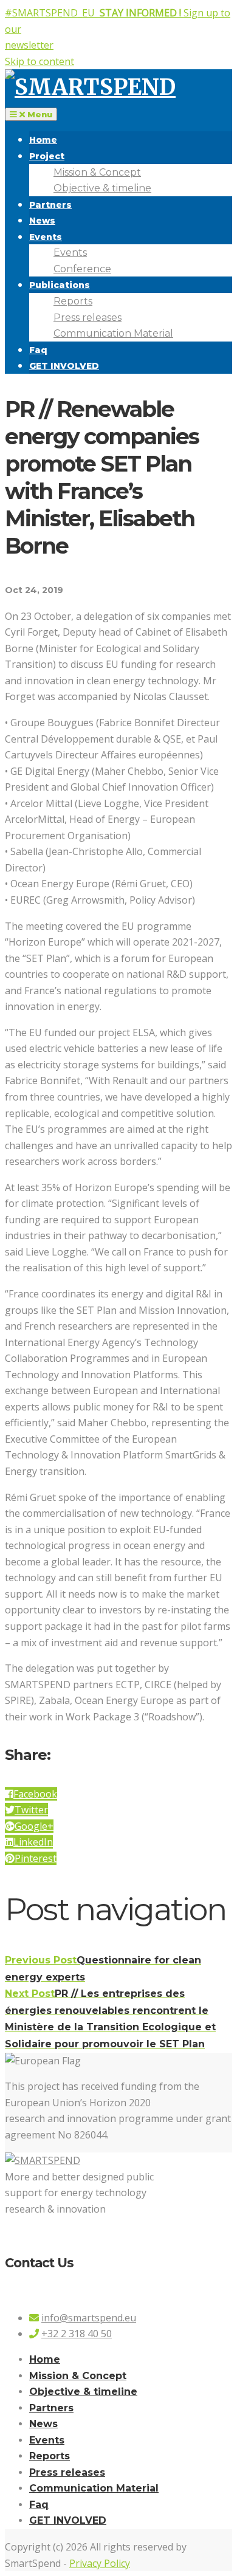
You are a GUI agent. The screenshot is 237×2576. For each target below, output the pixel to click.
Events (46, 237)
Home (43, 140)
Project (47, 156)
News (42, 221)
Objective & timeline (102, 188)
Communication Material (113, 333)
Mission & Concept (97, 172)
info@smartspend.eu (89, 2318)
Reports (73, 301)
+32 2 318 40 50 (77, 2334)
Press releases (88, 318)
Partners (50, 205)
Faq (38, 350)
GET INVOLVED (64, 366)
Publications (60, 285)
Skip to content (39, 61)
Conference (82, 269)
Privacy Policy (100, 2563)
